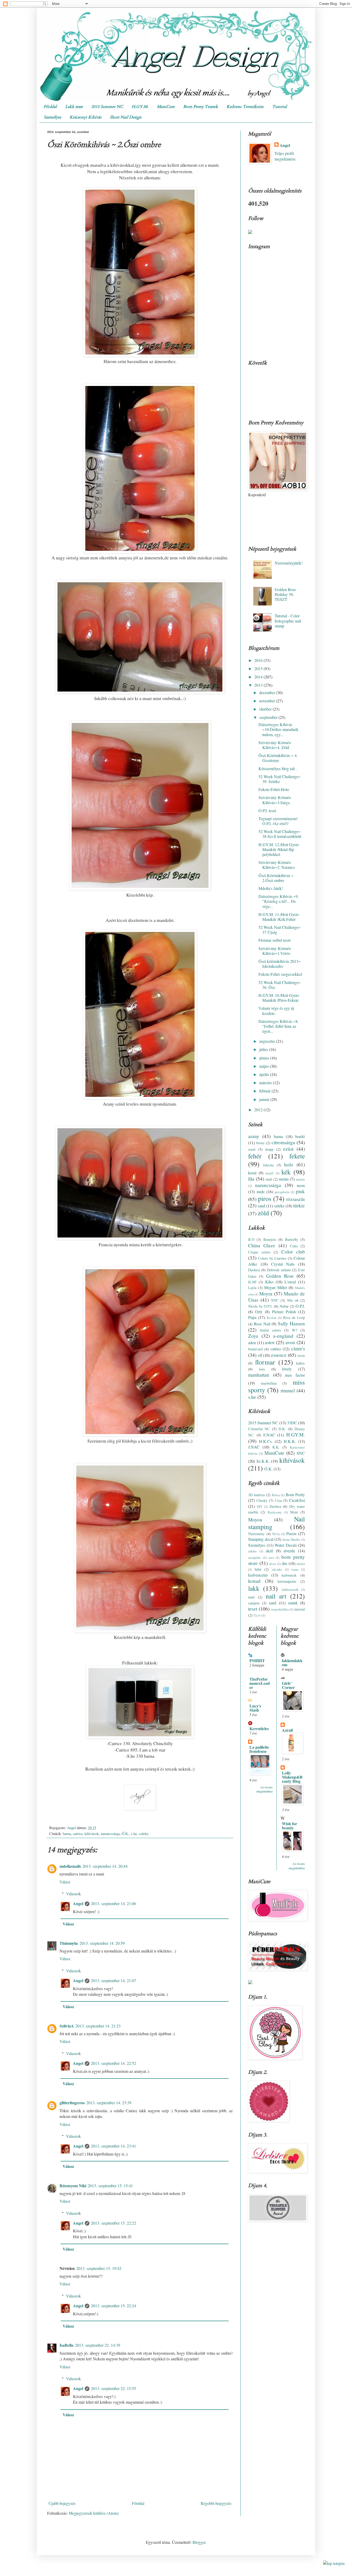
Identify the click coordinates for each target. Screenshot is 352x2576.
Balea (276, 1495)
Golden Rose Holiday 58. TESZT (285, 594)
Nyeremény (256, 1534)
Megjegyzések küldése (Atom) (94, 2513)
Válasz (65, 1882)
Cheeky (262, 1500)
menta (284, 1179)
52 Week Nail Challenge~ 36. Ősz (280, 985)
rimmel (288, 1390)
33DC (292, 1423)
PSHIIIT (257, 1660)
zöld (263, 1213)
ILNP (252, 1282)
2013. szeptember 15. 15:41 (110, 2186)
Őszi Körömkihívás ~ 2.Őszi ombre (276, 878)
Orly (259, 1312)
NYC (275, 1300)
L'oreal (290, 1282)
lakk (254, 1588)
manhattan (259, 1375)
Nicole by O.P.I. (260, 1306)
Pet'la (276, 1534)
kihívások (92, 1834)
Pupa (252, 1317)
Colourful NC (259, 1429)
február (265, 1091)
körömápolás (287, 1581)
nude (261, 1192)
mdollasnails (70, 1866)
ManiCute (166, 107)
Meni (294, 1512)
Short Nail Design (126, 117)
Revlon (271, 1318)
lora (262, 1369)
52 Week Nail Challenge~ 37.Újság (280, 930)
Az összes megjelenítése (265, 1789)
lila (251, 1179)
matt (269, 1179)
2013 (259, 685)
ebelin (301, 1564)
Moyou (255, 1519)
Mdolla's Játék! (271, 888)
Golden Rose (280, 1276)
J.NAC (254, 1447)
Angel (78, 1903)
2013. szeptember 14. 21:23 (98, 2026)
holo (289, 1164)
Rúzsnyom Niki (73, 2186)
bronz (260, 1143)
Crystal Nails (283, 1264)
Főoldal (50, 107)
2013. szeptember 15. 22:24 (114, 2306)
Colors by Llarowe (272, 1258)
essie (301, 1355)
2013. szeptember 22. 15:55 (114, 2388)
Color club (293, 1252)
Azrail (287, 1730)
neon (301, 1185)
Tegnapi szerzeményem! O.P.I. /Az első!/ (278, 821)
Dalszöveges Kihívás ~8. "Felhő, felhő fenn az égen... (279, 1026)
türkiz (299, 1205)
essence (279, 1355)
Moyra (266, 1294)
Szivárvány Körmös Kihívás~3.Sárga (275, 800)
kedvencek (289, 1575)
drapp (269, 1149)
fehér (255, 1156)
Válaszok (73, 1894)
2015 (259, 668)
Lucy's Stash (255, 1708)
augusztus (268, 1041)
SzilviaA (67, 2026)
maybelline (269, 1383)
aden (252, 1342)
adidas (252, 1551)
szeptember (269, 717)
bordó (300, 1136)
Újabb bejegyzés (62, 2503)
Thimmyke (69, 1943)
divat (273, 1564)
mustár (300, 1179)
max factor (295, 1375)
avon (290, 1342)
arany (254, 1136)
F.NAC (269, 1435)
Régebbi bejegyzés (216, 2503)
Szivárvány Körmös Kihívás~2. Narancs (277, 865)
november (268, 701)
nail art (276, 1596)
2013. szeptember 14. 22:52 (114, 2063)
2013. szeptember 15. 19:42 (99, 2268)
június (265, 1058)
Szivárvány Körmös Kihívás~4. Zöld (275, 745)
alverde (289, 1551)
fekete (297, 1156)
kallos (300, 1363)
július (264, 1049)
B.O (251, 1239)
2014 (259, 677)
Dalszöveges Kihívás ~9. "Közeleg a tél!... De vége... (279, 901)
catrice (78, 1834)
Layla (252, 1288)
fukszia (268, 1165)
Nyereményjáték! (289, 563)
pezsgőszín (282, 1192)
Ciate (294, 1246)
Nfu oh (293, 1300)
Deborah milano (279, 1270)
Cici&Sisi (297, 1500)
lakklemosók (290, 1589)
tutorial (300, 1609)
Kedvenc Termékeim (245, 107)
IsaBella (66, 2345)
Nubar (284, 1306)
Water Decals (286, 1545)
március (266, 1083)
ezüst (288, 1149)
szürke (144, 1834)
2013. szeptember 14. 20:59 (102, 1943)
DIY (260, 1506)
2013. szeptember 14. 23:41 (114, 2146)
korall (270, 1173)
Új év (257, 1615)
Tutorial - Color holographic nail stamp (288, 621)
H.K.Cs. (266, 1441)
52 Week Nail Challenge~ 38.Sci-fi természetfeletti (280, 834)
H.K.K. (290, 1441)
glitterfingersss (72, 2103)
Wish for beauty (290, 1826)
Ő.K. (125, 1834)
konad (254, 1581)
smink (293, 1603)
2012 (259, 1110)
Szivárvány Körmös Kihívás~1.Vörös (275, 951)
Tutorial (279, 107)
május (265, 1066)
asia (271, 1558)
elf (260, 1355)
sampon (254, 1603)
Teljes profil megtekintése (285, 156)
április (265, 1074)
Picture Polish (284, 1312)
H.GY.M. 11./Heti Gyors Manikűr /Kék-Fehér (279, 917)
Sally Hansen (291, 1323)
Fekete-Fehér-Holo (274, 789)
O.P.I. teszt (267, 810)
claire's (298, 1348)
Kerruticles (259, 1728)
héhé (258, 1569)
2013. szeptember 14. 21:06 (114, 1903)
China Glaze (262, 1245)
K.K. (276, 1447)
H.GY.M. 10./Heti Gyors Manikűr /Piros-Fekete (279, 998)
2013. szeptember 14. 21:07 (114, 1980)
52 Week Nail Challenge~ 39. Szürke (280, 779)
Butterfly (292, 1239)
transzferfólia (280, 1609)
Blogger (199, 2542)
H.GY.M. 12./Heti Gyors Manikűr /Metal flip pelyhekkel (279, 849)
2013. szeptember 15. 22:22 (114, 2223)
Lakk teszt (74, 107)
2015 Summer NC (107, 107)
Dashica (254, 1270)
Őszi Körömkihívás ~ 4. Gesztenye (278, 758)
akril (269, 1551)
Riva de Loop (294, 1318)
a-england (283, 1336)
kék (286, 1172)
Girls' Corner (288, 1685)
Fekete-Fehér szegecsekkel (280, 974)
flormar (265, 1362)
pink (300, 1191)
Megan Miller (276, 1287)
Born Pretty (295, 1495)
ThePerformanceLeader (260, 1683)
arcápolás (254, 1558)
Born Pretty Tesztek (201, 107)
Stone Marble (291, 1539)
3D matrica (256, 1495)
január (265, 1099)
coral (252, 1149)
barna (67, 1834)
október (266, 709)
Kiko (269, 1282)
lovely (287, 1369)
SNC (301, 1453)
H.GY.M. (140, 107)
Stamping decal (261, 1539)
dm (284, 1563)
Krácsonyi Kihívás (85, 117)
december (268, 692)
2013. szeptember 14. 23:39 (109, 2103)
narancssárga (110, 1834)
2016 (259, 660)
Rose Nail (262, 1324)
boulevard (255, 1349)
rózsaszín (296, 1199)
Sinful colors (270, 1330)
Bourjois (270, 1239)
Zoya (253, 1336)
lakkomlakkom (292, 1662)
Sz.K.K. (263, 1461)
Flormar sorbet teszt (274, 940)
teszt (253, 1609)
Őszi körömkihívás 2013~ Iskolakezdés (280, 964)
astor (270, 1342)
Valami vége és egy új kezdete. (276, 1011)
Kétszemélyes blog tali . (278, 768)
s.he (134, 1834)
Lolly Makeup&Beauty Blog (292, 1777)
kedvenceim (258, 1575)
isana (295, 1569)
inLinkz (277, 1569)
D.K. (282, 1429)
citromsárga (283, 1142)
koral (252, 1173)
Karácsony (275, 1512)
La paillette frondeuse (259, 1749)
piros (265, 1198)
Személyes (52, 117)
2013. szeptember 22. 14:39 (98, 2345)
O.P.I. (300, 1306)
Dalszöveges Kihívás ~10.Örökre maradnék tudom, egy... (278, 729)
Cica (278, 1500)
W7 (295, 1330)
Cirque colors (259, 1252)
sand (261, 1206)
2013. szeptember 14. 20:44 (105, 1866)
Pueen (291, 1533)
